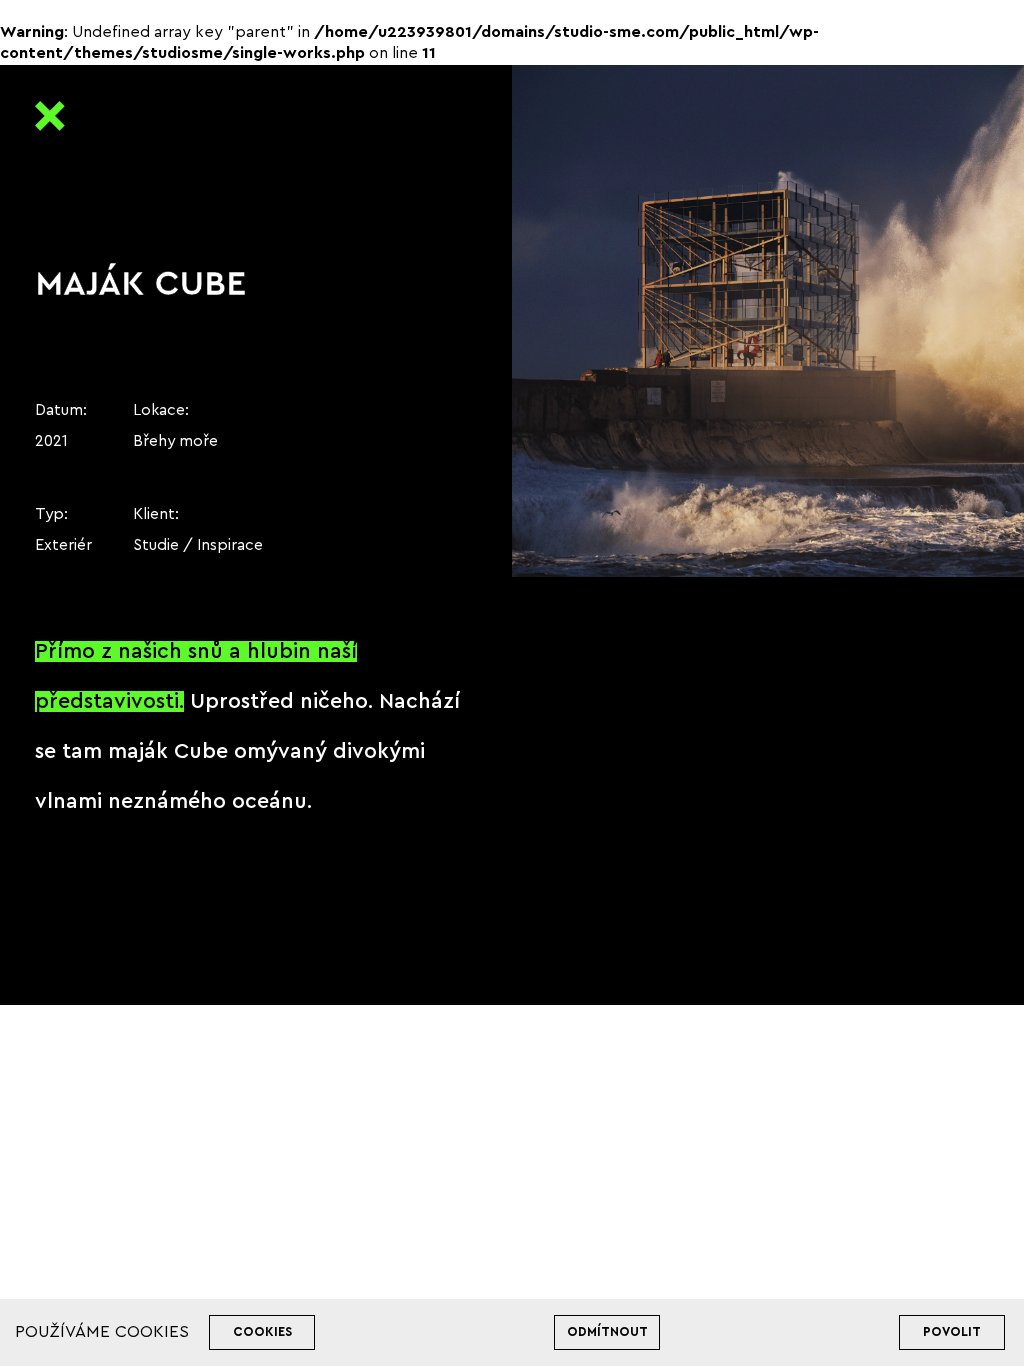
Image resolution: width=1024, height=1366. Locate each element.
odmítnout (607, 1332)
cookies (262, 1332)
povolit (952, 1332)
